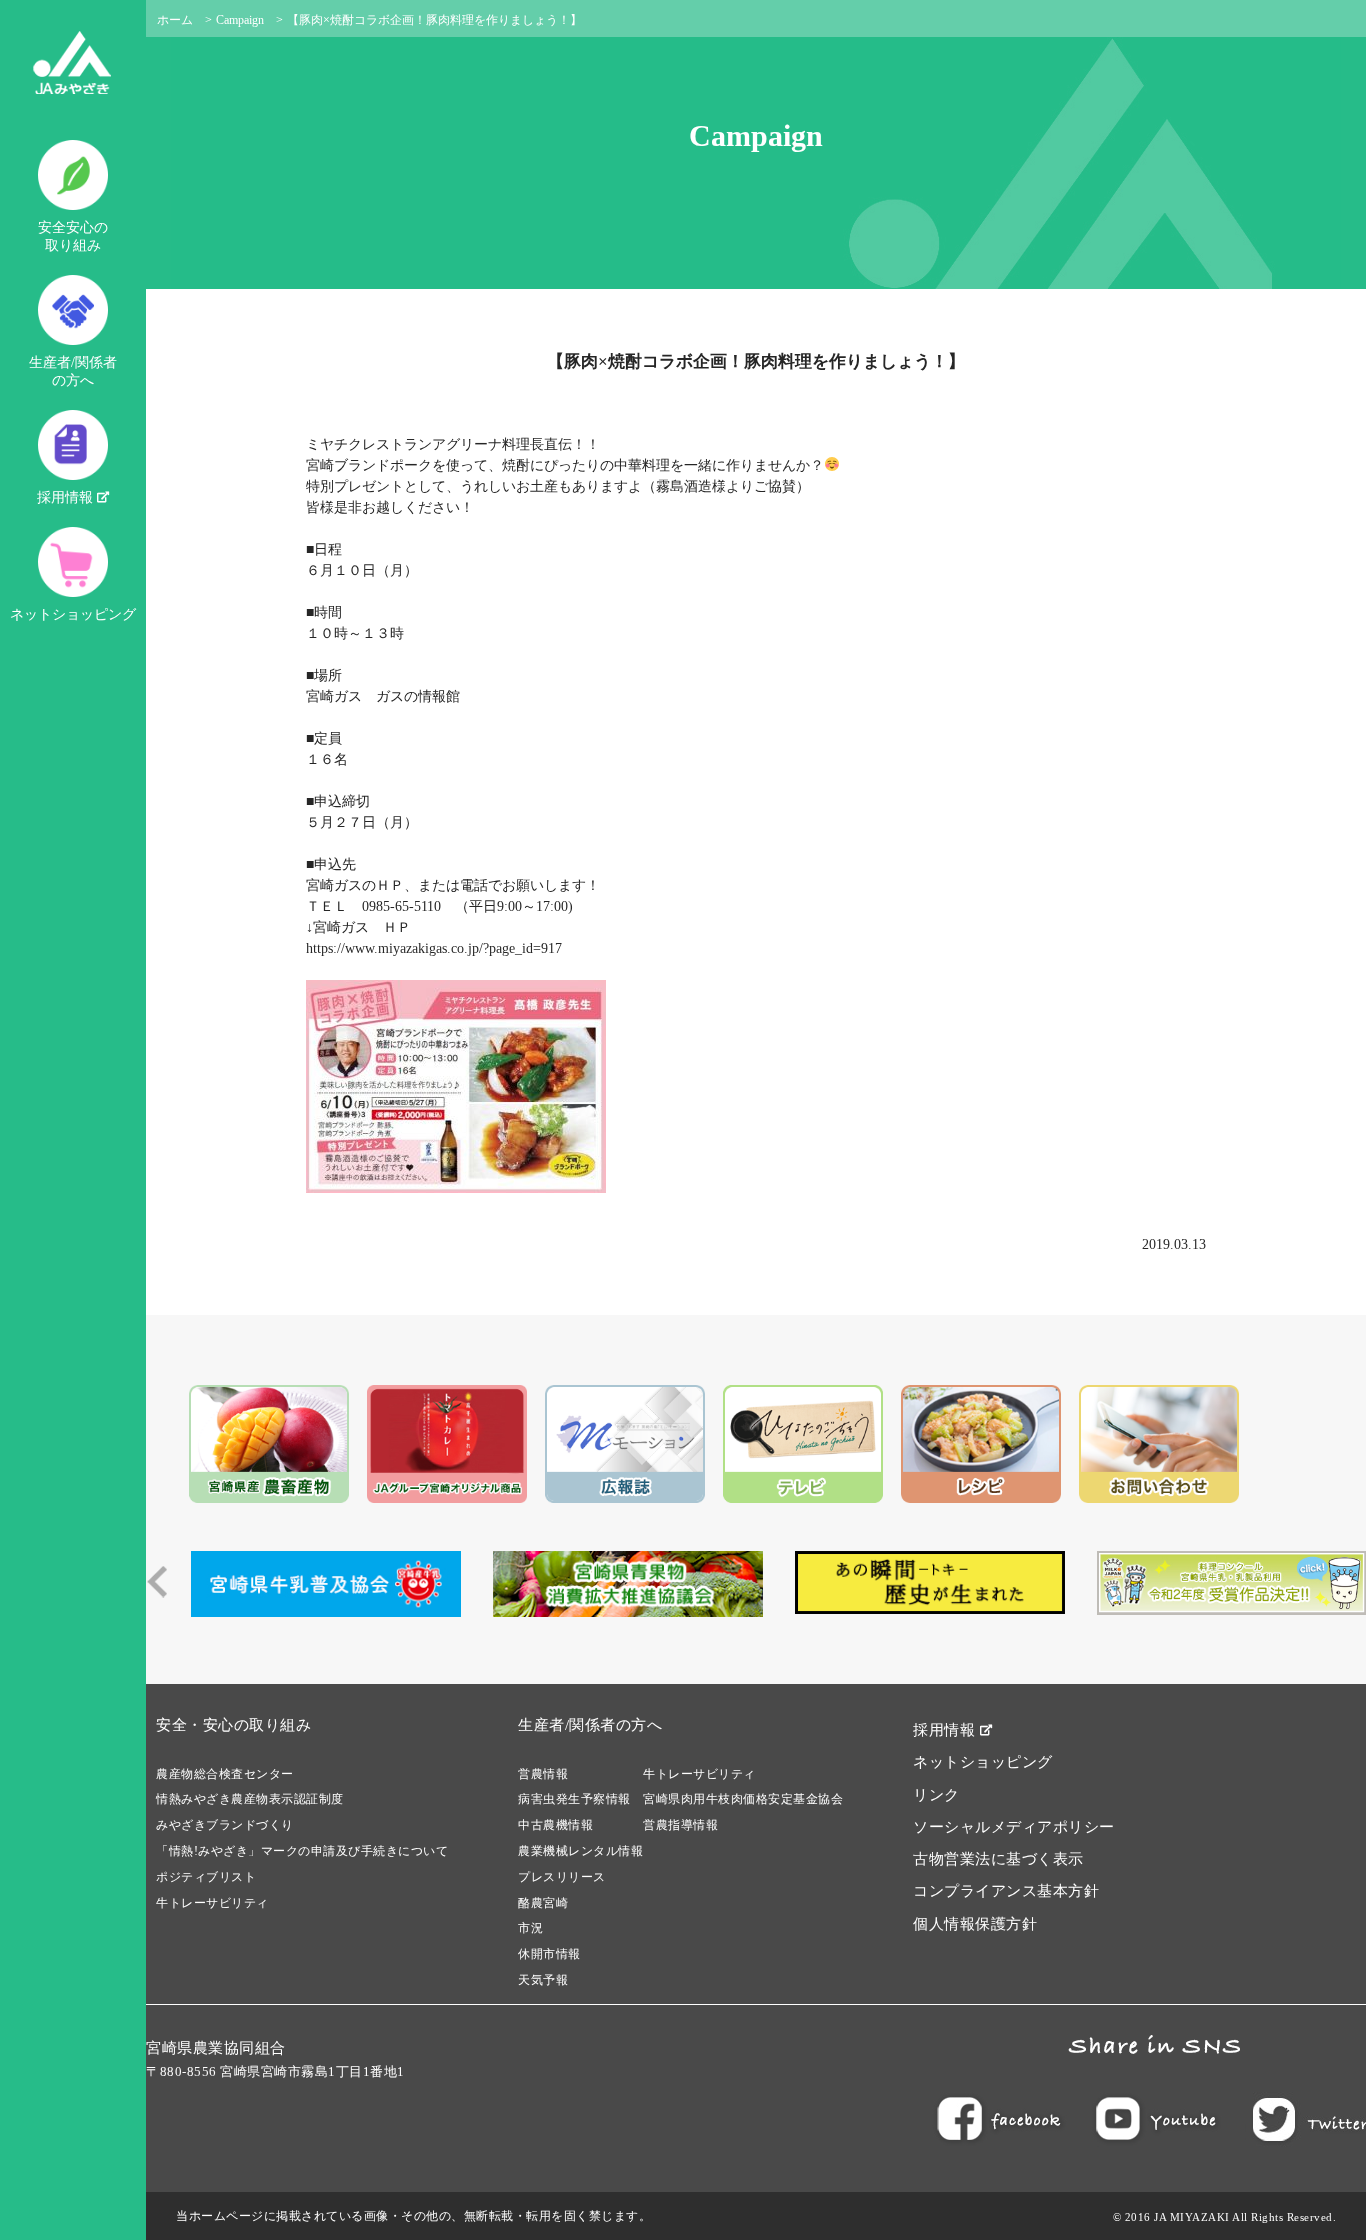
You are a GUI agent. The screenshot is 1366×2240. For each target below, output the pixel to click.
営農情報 (543, 1774)
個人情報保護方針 (975, 1924)
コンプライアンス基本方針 (1006, 1891)
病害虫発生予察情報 (574, 1799)
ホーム (175, 20)
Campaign (240, 20)
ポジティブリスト (206, 1877)
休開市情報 (549, 1954)
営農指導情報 (680, 1825)
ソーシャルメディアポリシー (1014, 1827)
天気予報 (543, 1980)
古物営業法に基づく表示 (998, 1859)
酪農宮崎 (543, 1903)
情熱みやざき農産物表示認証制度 (250, 1799)
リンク (936, 1795)
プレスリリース (562, 1877)
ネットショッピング (73, 614)
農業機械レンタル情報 (580, 1851)
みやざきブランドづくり (225, 1825)
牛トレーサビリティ (212, 1903)
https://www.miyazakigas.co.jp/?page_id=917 (434, 948)
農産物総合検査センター (225, 1774)
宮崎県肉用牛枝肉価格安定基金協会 (743, 1799)
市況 (530, 1928)
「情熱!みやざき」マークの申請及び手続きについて (302, 1851)
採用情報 (67, 497)
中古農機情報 (555, 1825)
